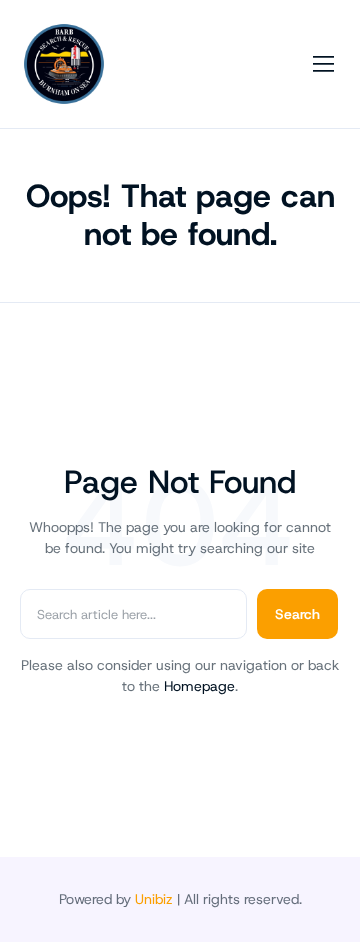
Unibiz (154, 899)
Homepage (199, 686)
